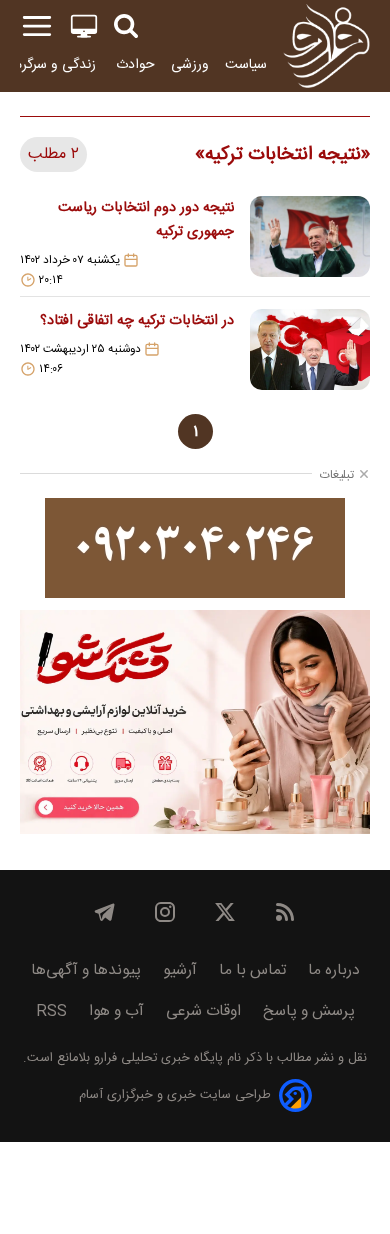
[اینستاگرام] (165, 912)
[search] (126, 26)
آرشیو (180, 970)
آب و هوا (116, 1011)
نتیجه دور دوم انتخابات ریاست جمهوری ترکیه (146, 220)
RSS (51, 1011)
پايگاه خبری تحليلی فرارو (156, 1058)
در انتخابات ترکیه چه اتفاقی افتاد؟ (137, 321)
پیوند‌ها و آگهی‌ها (86, 970)
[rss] (285, 912)
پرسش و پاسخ (309, 1011)
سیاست (246, 64)
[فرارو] (326, 46)
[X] (225, 912)
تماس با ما (252, 970)
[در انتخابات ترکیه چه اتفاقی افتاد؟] (310, 349)
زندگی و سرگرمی (52, 64)
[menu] (37, 26)
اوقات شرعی (203, 1011)
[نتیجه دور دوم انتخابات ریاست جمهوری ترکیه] (310, 242)
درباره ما (334, 970)
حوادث (135, 64)
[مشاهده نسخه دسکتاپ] (84, 26)
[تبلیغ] (195, 548)
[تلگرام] (105, 912)
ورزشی (190, 64)
